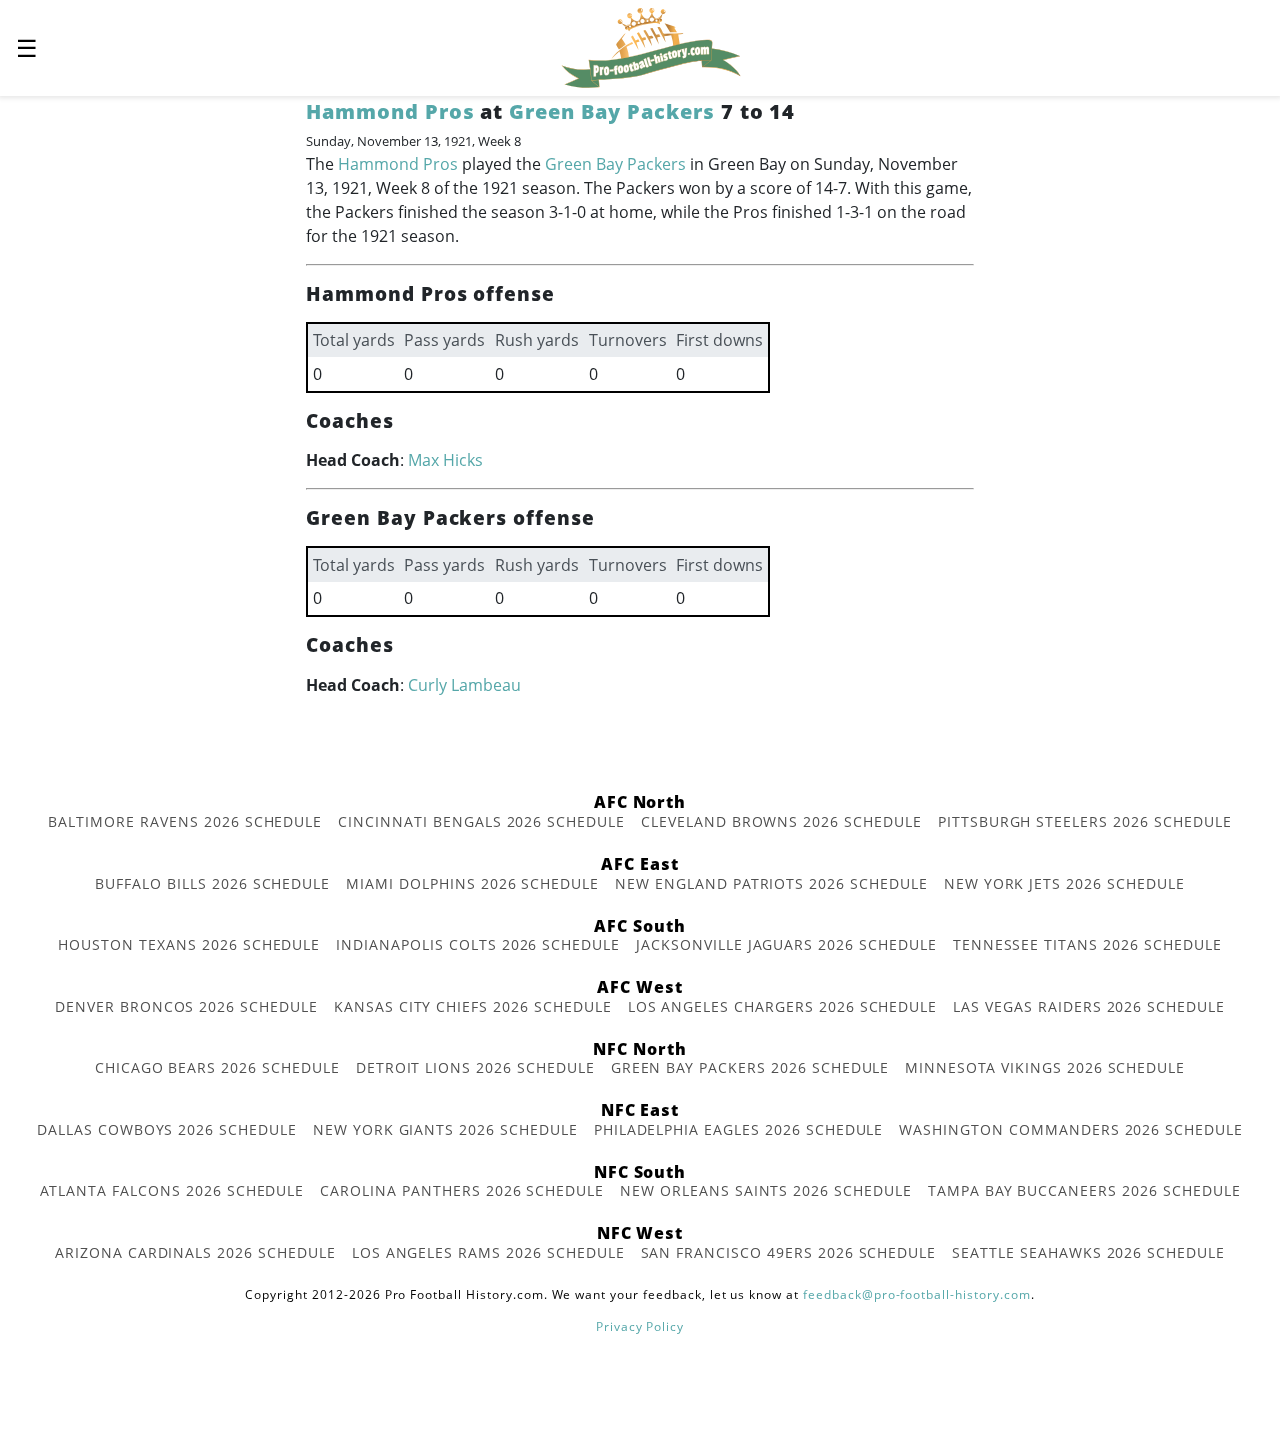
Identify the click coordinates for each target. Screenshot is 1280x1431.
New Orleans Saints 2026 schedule (766, 1190)
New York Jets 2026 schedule (1064, 883)
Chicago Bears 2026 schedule (217, 1067)
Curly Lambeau (464, 685)
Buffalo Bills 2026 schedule (212, 883)
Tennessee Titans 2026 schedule (1087, 944)
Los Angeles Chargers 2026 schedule (783, 1006)
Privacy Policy (640, 1326)
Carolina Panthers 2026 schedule (462, 1190)
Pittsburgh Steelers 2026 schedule (1085, 821)
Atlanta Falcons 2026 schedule (172, 1190)
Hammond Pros (390, 111)
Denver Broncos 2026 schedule (186, 1006)
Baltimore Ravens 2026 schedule (185, 821)
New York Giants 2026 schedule (445, 1129)
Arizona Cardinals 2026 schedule (195, 1252)
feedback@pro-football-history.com (917, 1294)
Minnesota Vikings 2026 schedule (1045, 1067)
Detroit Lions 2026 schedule (475, 1067)
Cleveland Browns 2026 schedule (781, 821)
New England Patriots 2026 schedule (771, 883)
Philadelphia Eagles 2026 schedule (739, 1129)
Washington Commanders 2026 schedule (1071, 1129)
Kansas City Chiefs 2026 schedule (473, 1006)
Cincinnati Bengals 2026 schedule (481, 821)
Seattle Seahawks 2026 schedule (1088, 1252)
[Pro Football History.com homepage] (651, 46)
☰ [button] (27, 47)
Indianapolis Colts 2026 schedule (478, 944)
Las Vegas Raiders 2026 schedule (1089, 1006)
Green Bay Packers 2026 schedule (750, 1067)
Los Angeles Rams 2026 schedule (488, 1252)
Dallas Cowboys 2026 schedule (167, 1129)
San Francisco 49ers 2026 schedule (789, 1252)
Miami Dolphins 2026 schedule (472, 883)
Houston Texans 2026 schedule (189, 944)
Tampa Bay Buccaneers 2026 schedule (1084, 1190)
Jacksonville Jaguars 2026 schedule (786, 944)
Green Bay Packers (611, 111)
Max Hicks (445, 460)
